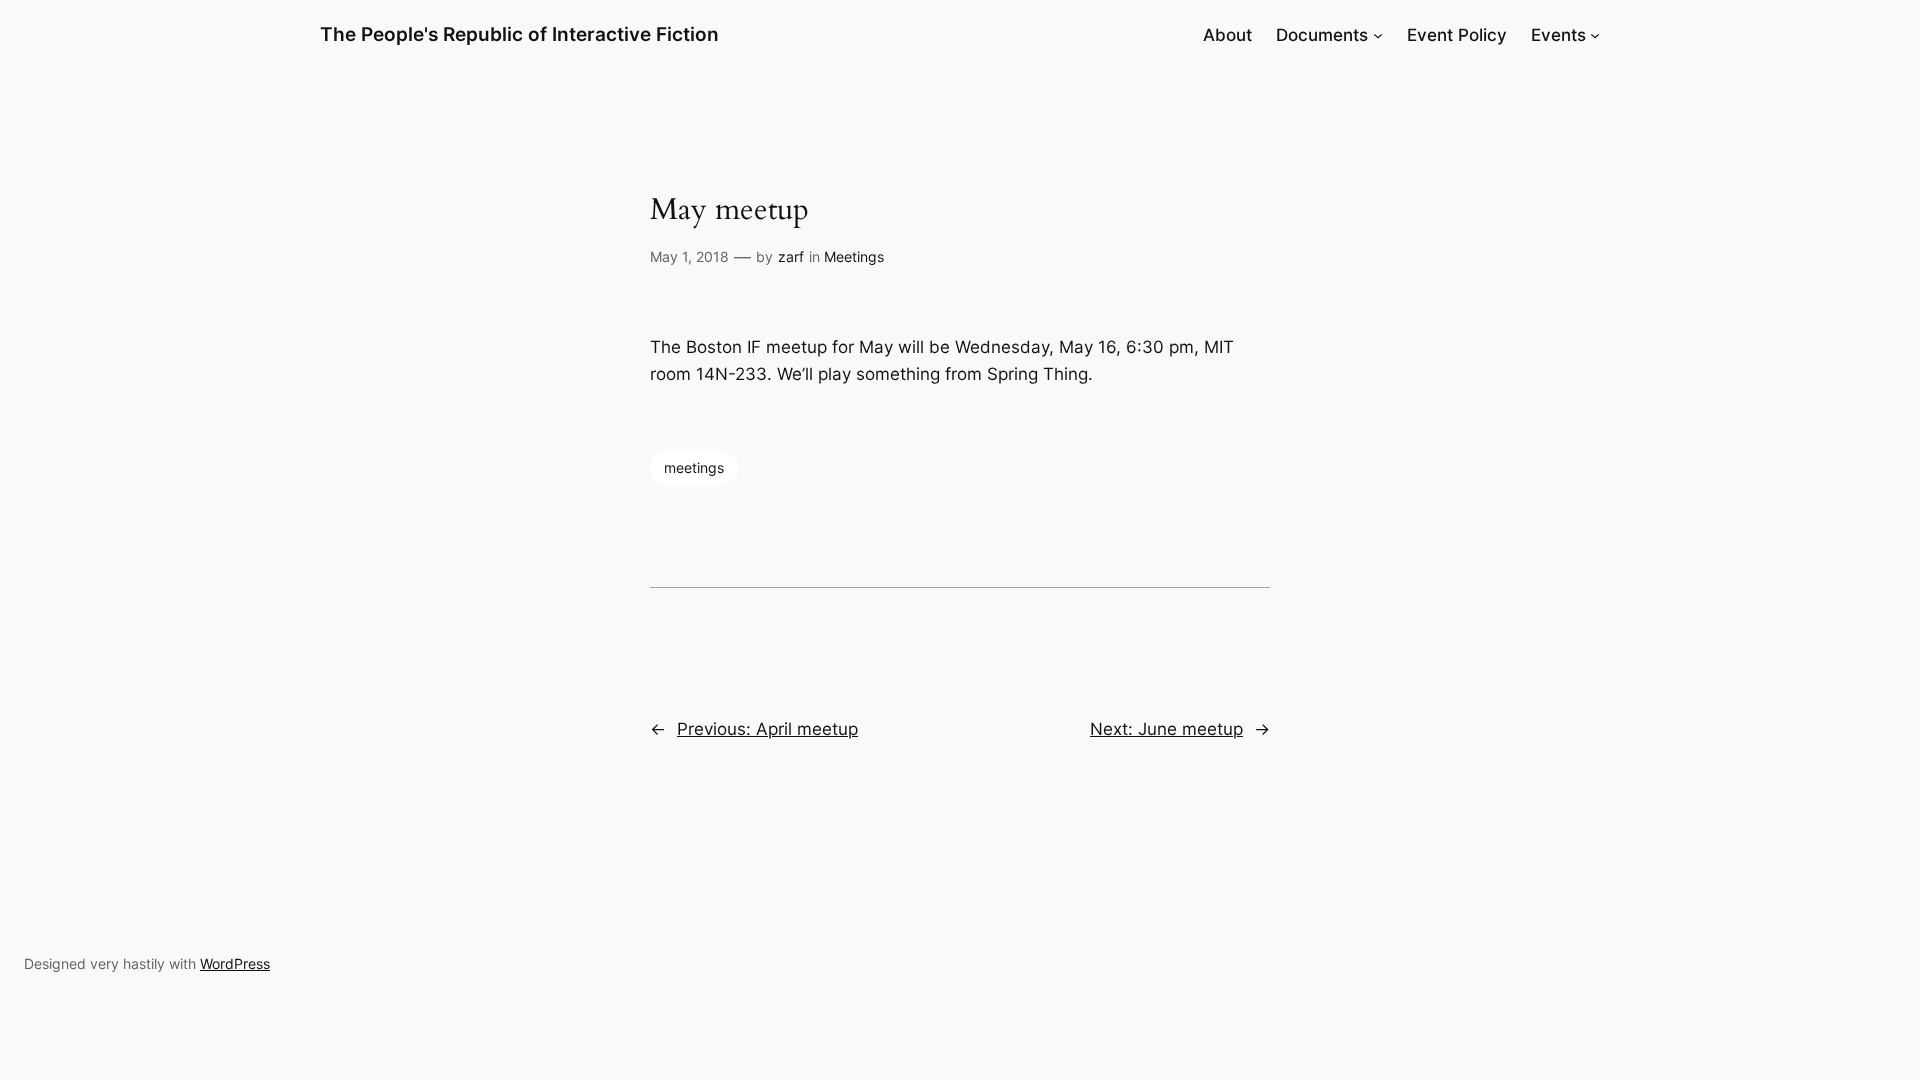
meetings (694, 467)
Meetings (854, 256)
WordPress (235, 963)
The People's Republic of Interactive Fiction (519, 34)
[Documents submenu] (1378, 35)
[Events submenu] (1595, 35)
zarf (791, 256)
